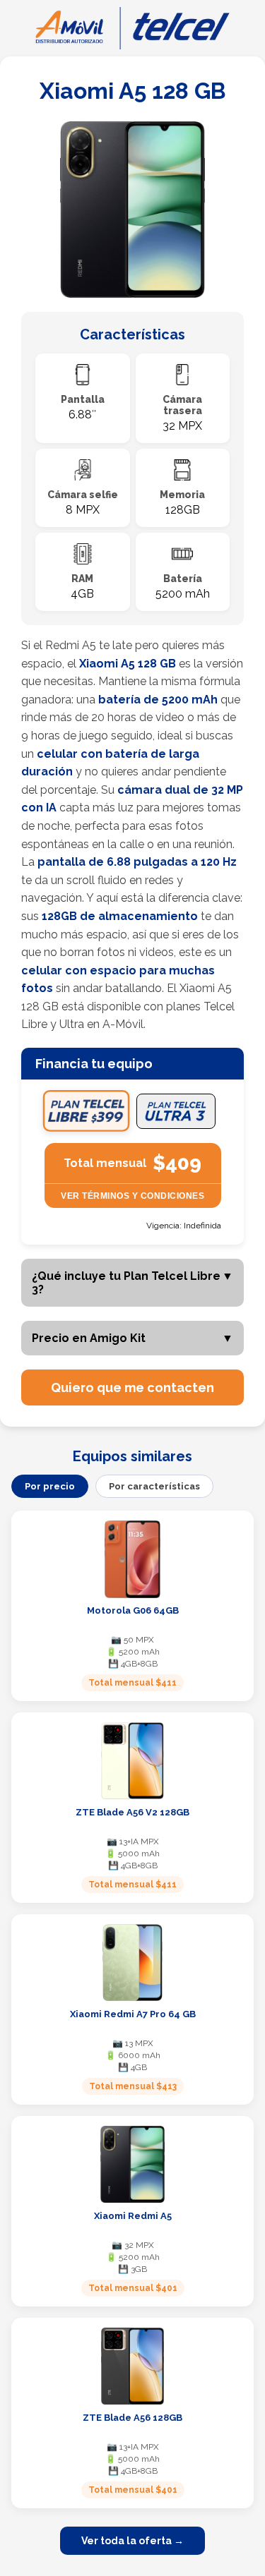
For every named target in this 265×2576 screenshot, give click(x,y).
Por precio (50, 1486)
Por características (154, 1486)
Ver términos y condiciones (132, 1196)
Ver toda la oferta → (132, 2541)
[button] (132, 1387)
